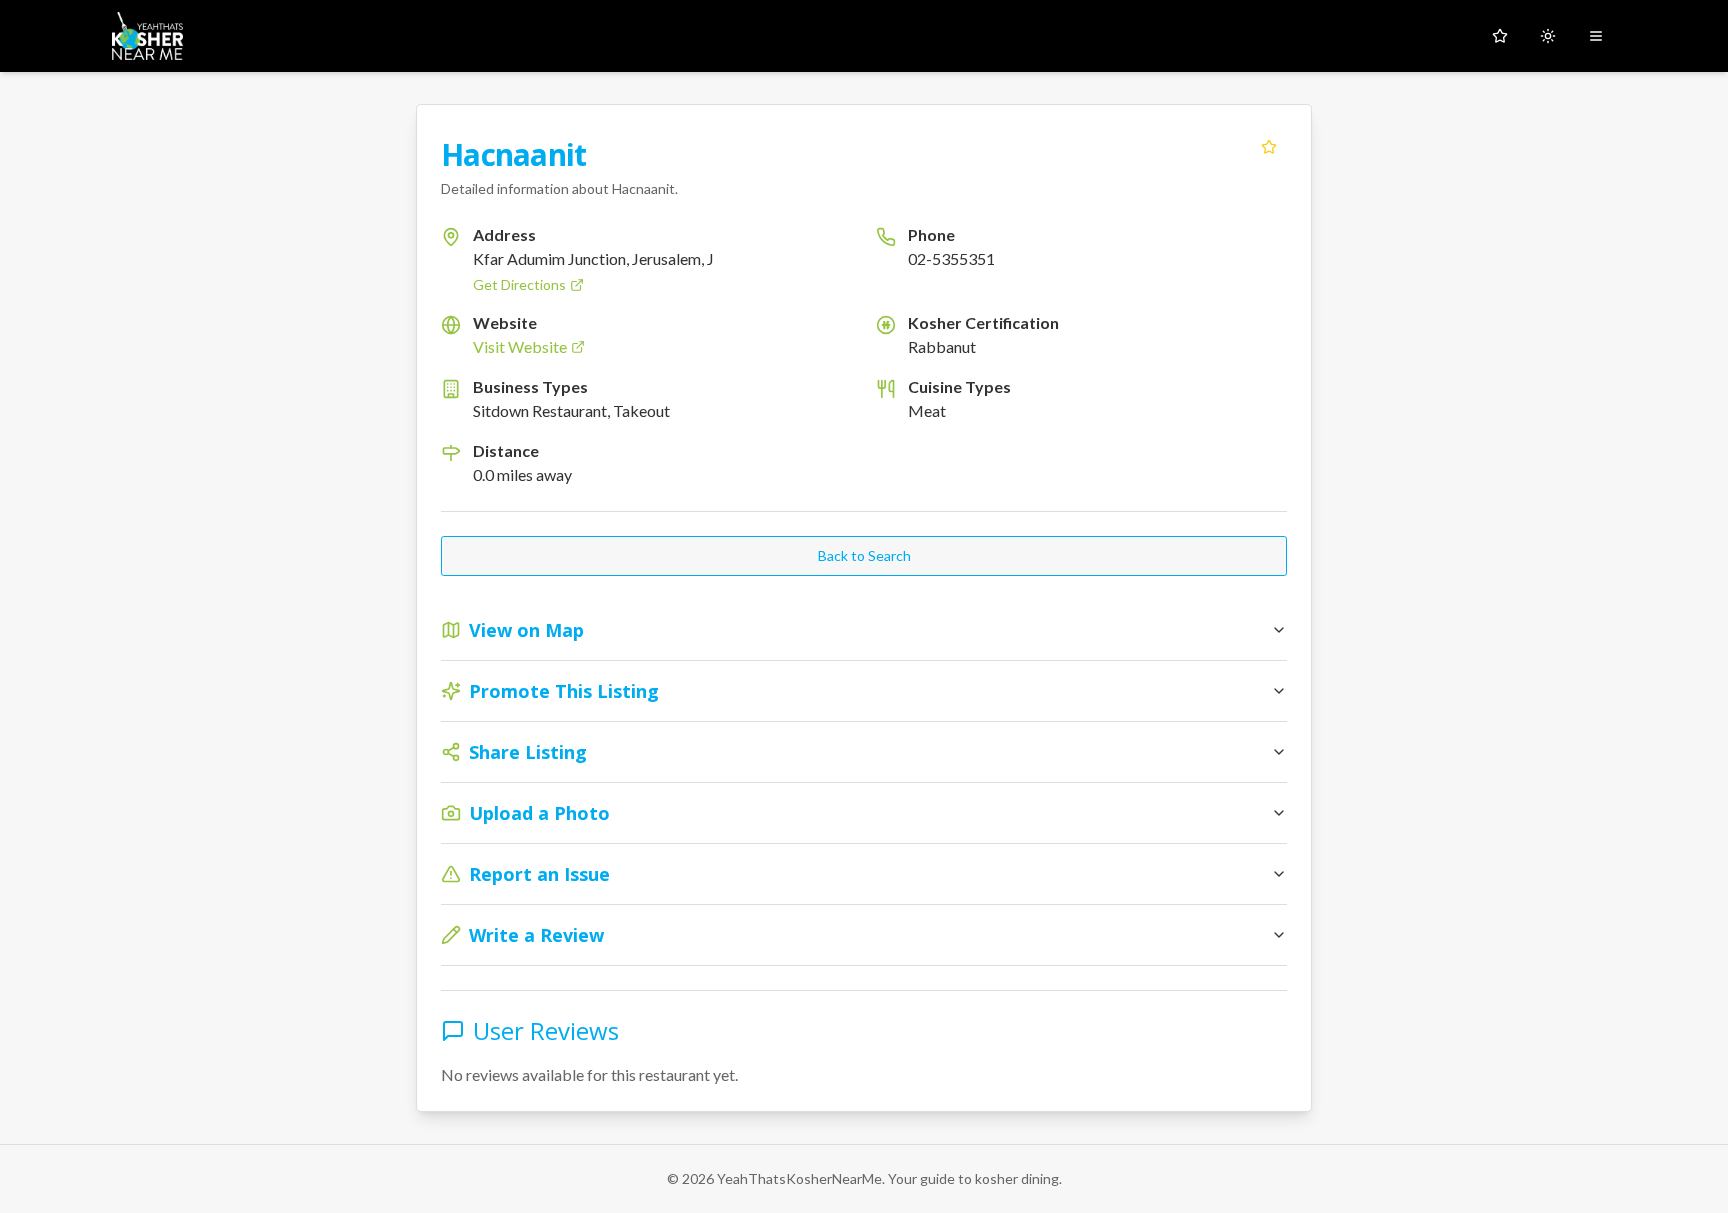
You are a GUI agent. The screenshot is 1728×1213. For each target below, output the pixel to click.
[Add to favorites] (1269, 147)
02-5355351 (951, 258)
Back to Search (864, 555)
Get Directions (519, 284)
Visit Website (520, 346)
